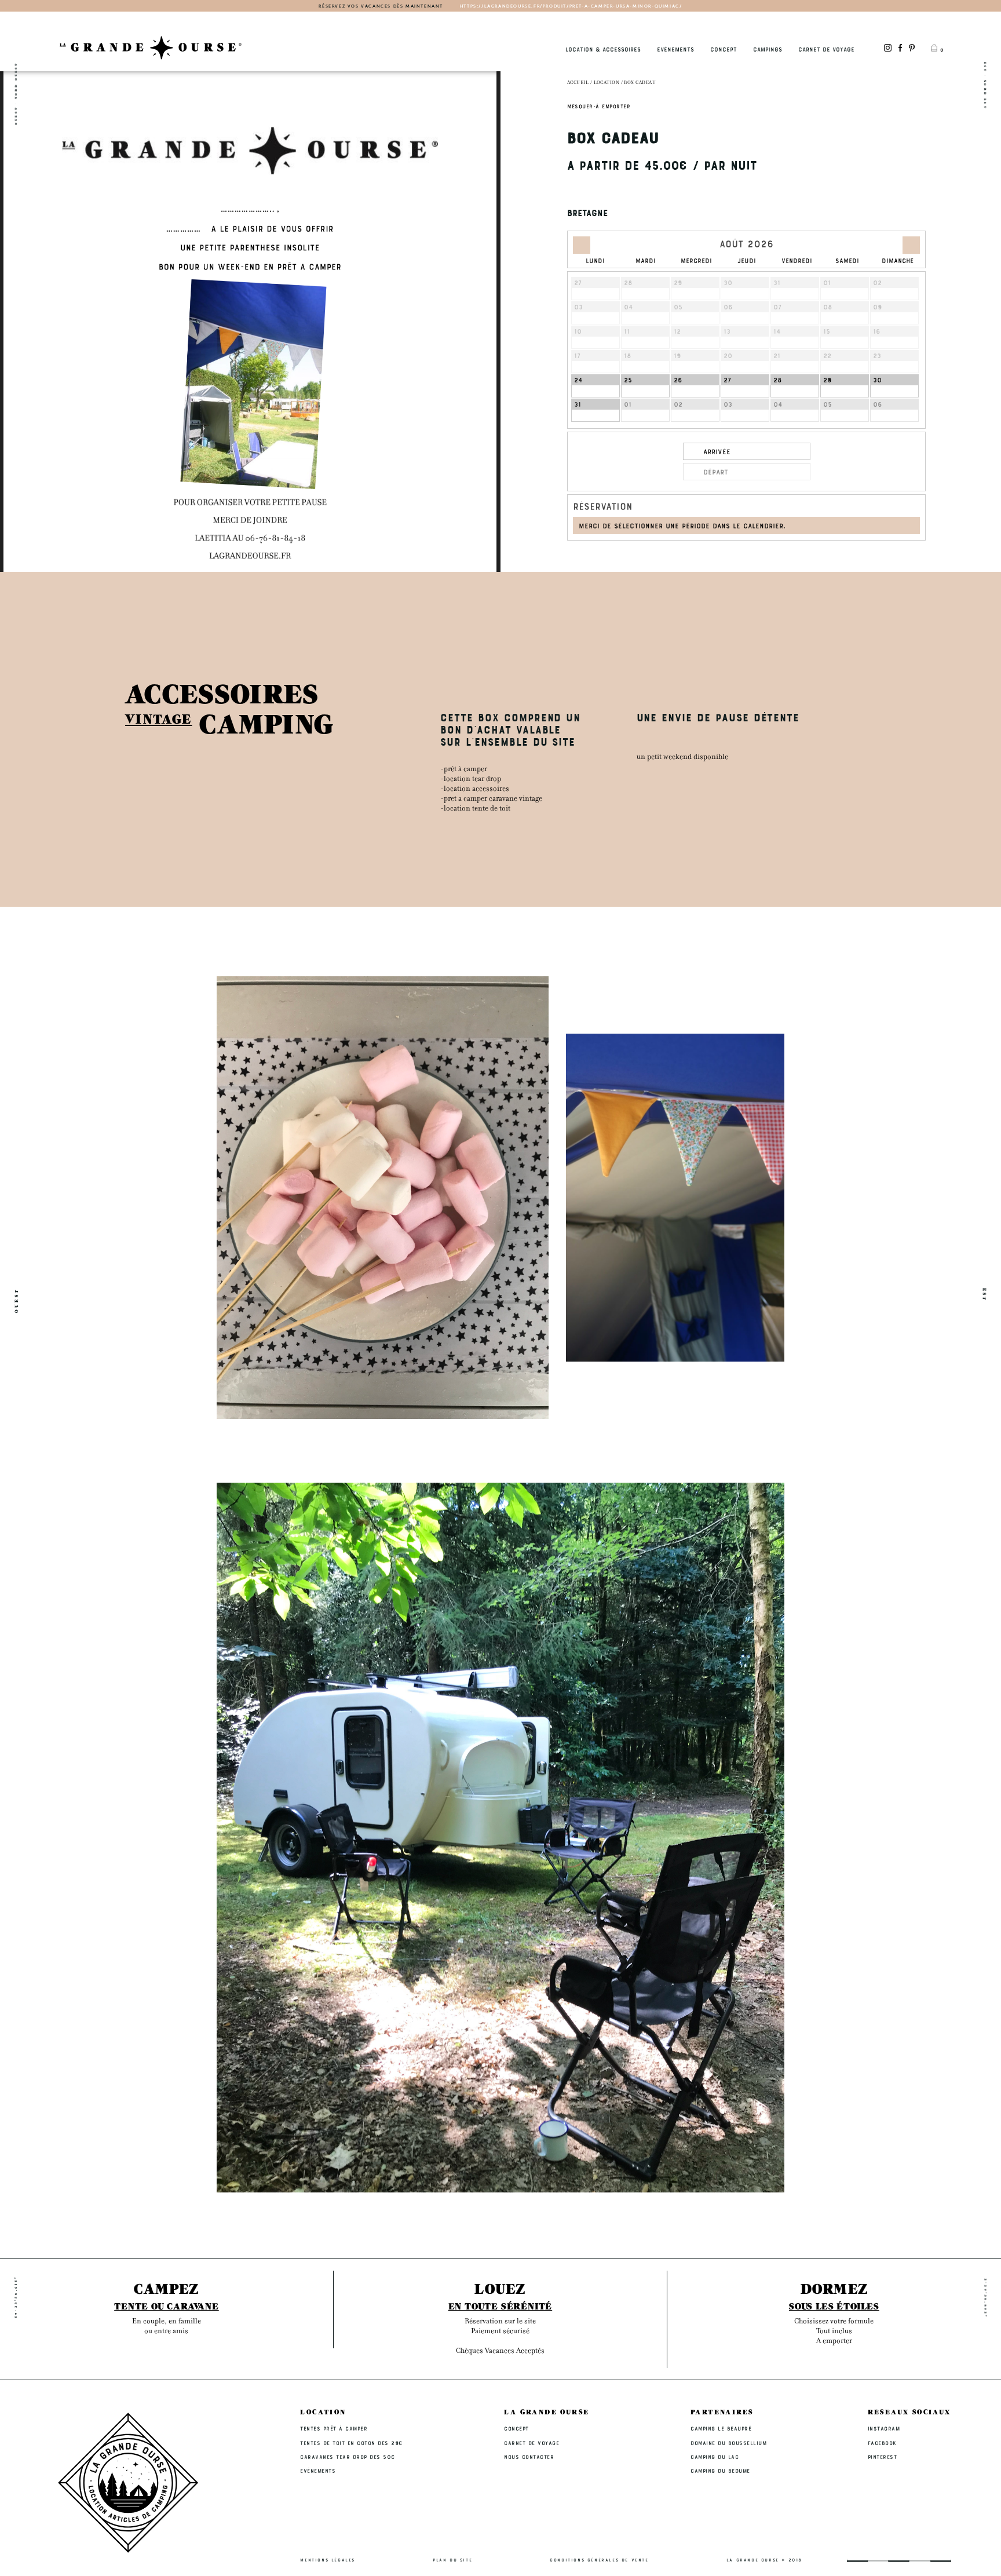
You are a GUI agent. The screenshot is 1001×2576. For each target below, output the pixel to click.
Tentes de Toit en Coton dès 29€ (352, 2443)
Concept (724, 49)
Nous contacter (529, 2457)
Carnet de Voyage (826, 49)
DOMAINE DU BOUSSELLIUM (728, 2443)
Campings (768, 49)
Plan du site (452, 2560)
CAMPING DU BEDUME (720, 2471)
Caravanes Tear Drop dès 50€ (348, 2457)
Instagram (884, 2428)
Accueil (578, 83)
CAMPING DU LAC (715, 2457)
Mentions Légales (328, 2560)
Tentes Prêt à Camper (334, 2428)
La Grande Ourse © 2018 (764, 2560)
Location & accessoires (603, 49)
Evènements (675, 49)
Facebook (882, 2443)
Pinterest (883, 2457)
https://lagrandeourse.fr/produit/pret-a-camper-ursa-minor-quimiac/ (571, 6)
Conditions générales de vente (599, 2560)
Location (607, 83)
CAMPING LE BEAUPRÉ (721, 2428)
